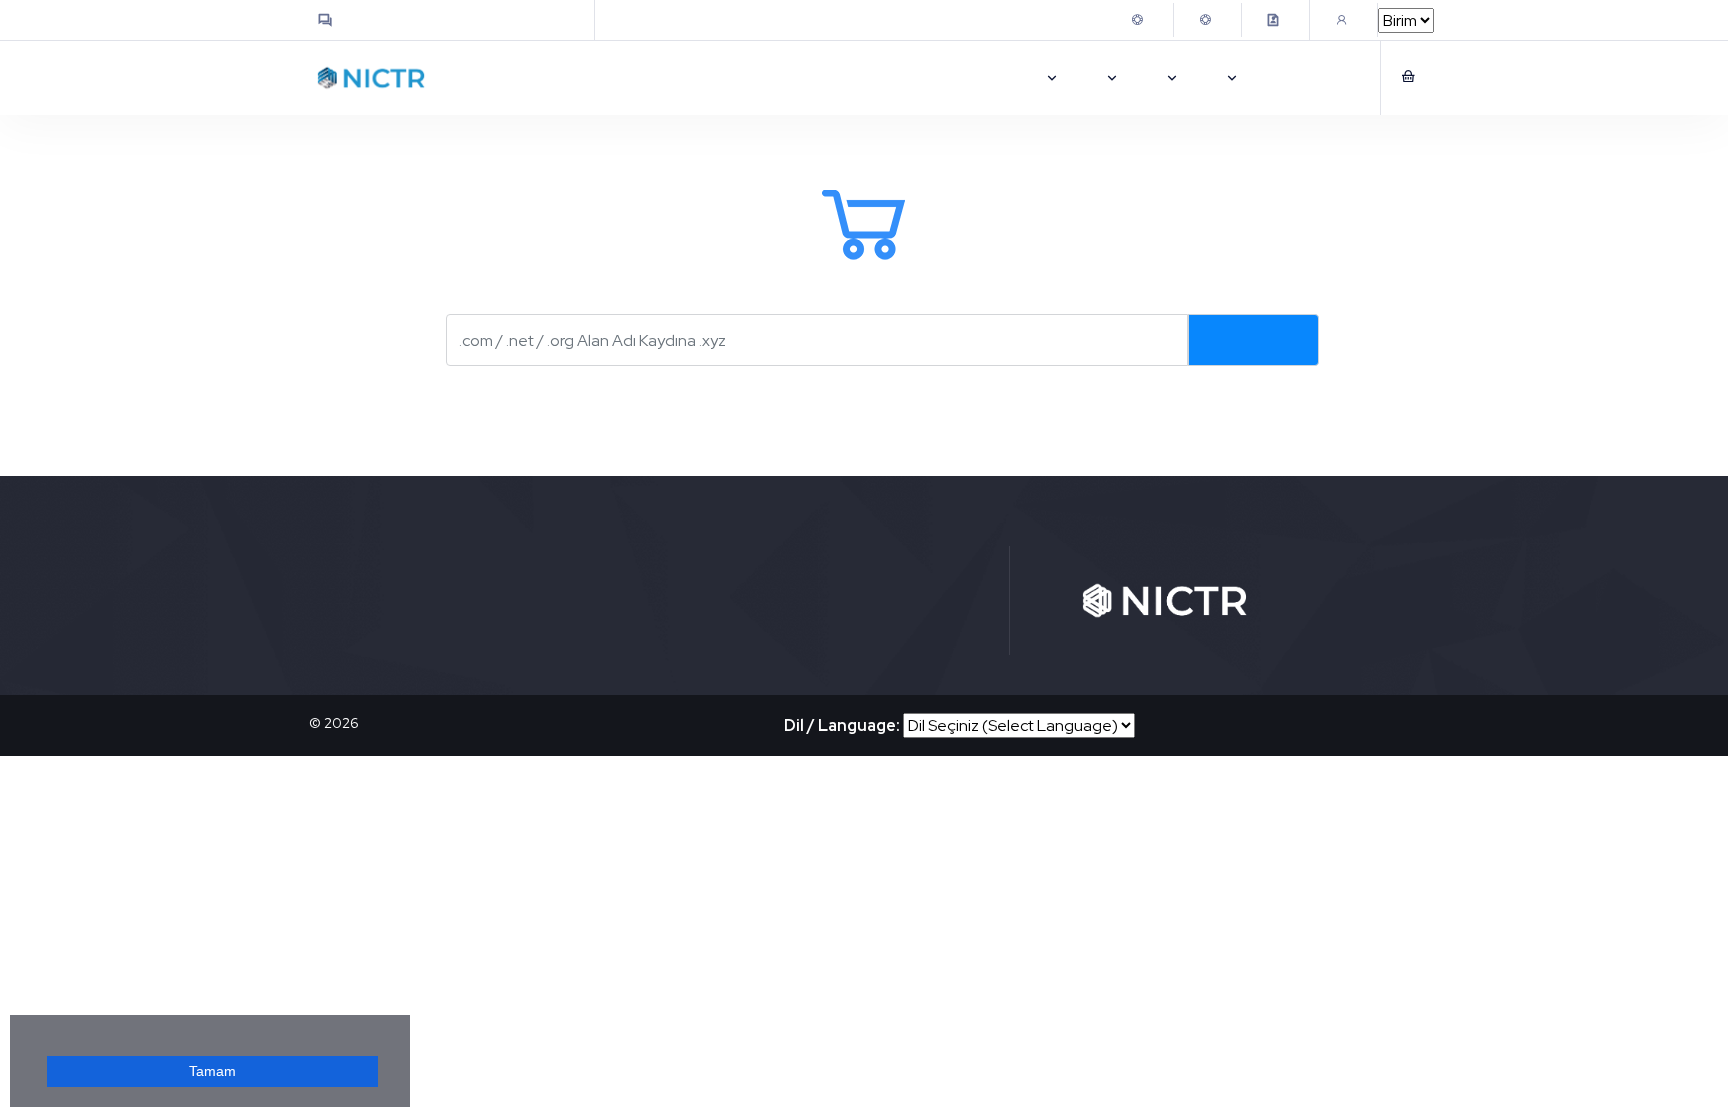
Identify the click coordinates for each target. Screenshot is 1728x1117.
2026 (341, 723)
